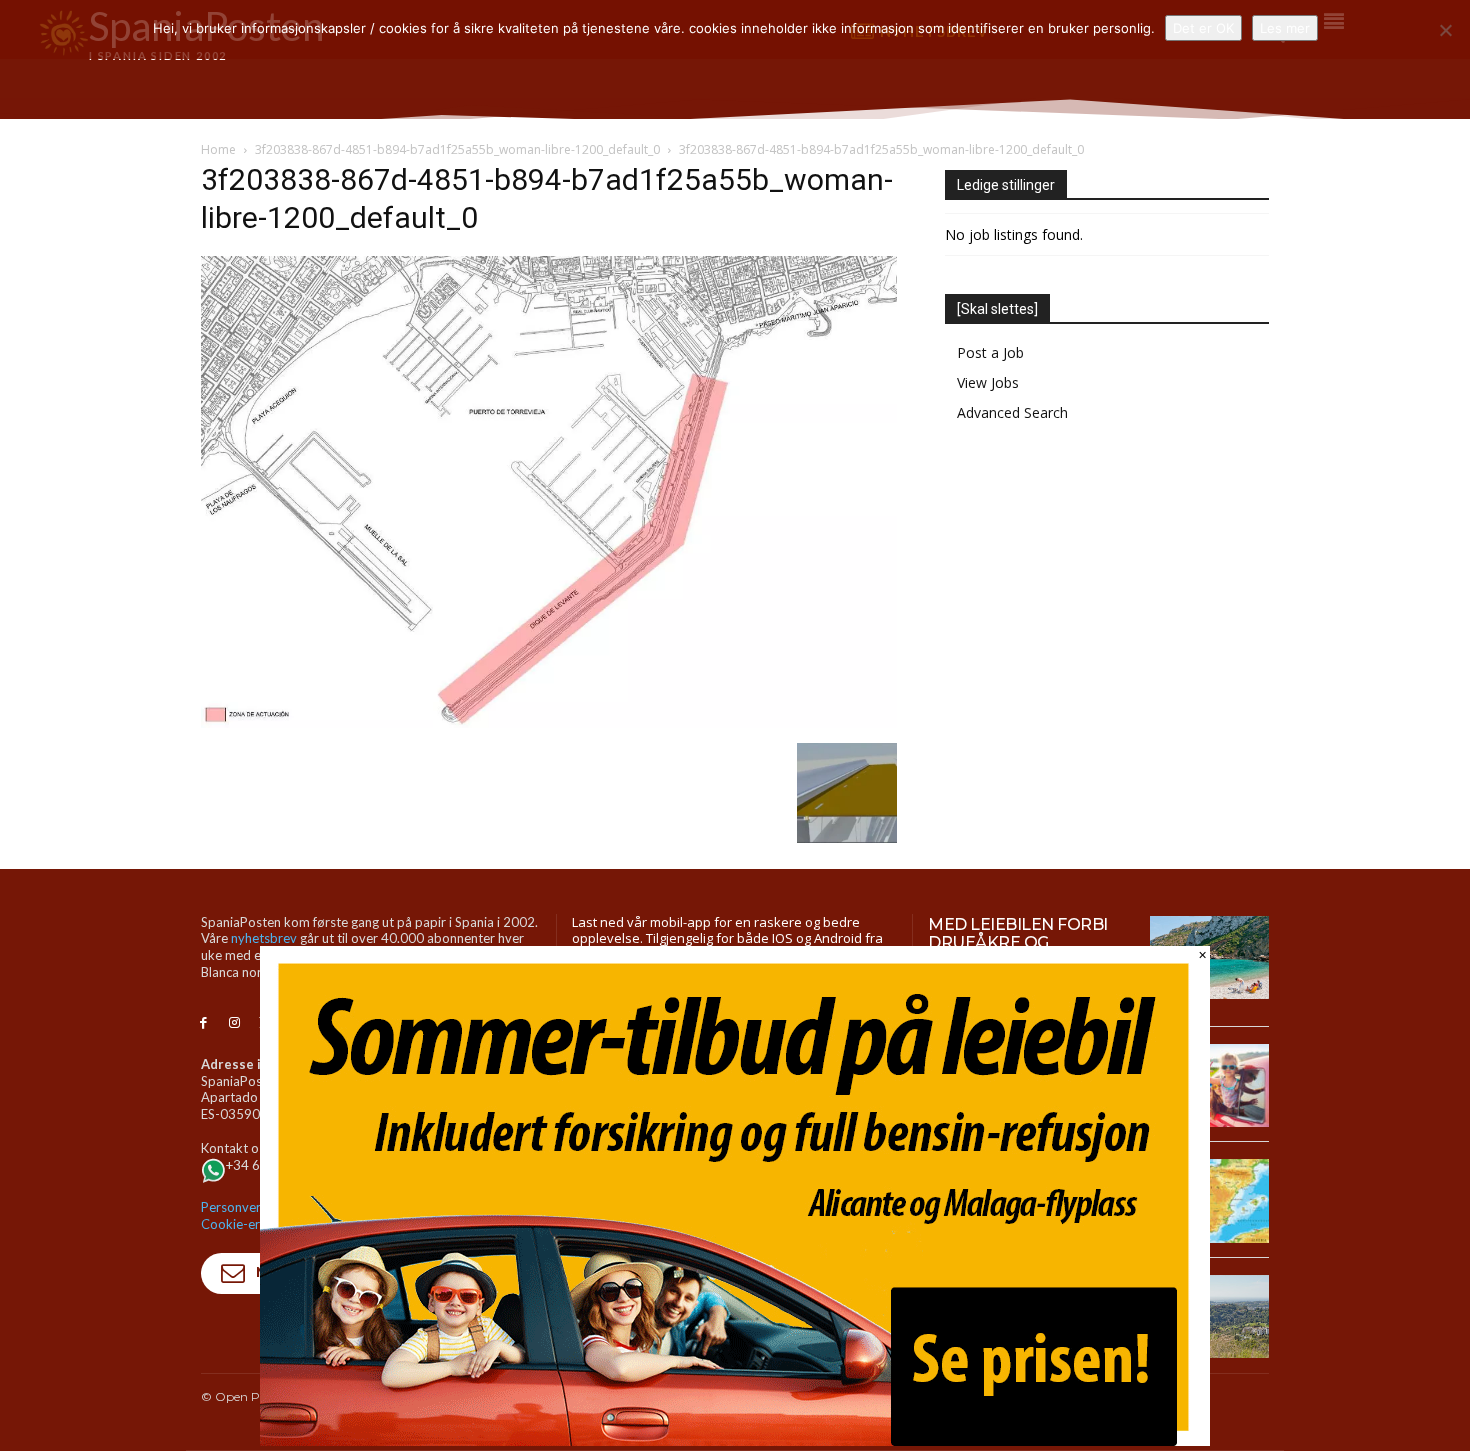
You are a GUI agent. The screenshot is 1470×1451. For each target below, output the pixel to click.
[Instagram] (234, 1023)
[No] (1445, 30)
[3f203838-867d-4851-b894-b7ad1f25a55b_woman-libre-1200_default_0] (549, 722)
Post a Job (990, 352)
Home (218, 149)
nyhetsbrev (264, 938)
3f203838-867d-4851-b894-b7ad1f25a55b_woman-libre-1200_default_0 (457, 149)
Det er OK (1203, 28)
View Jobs (988, 382)
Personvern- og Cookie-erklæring (252, 1215)
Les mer (1285, 28)
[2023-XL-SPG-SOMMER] (735, 1440)
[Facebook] (203, 1023)
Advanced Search (1012, 412)
